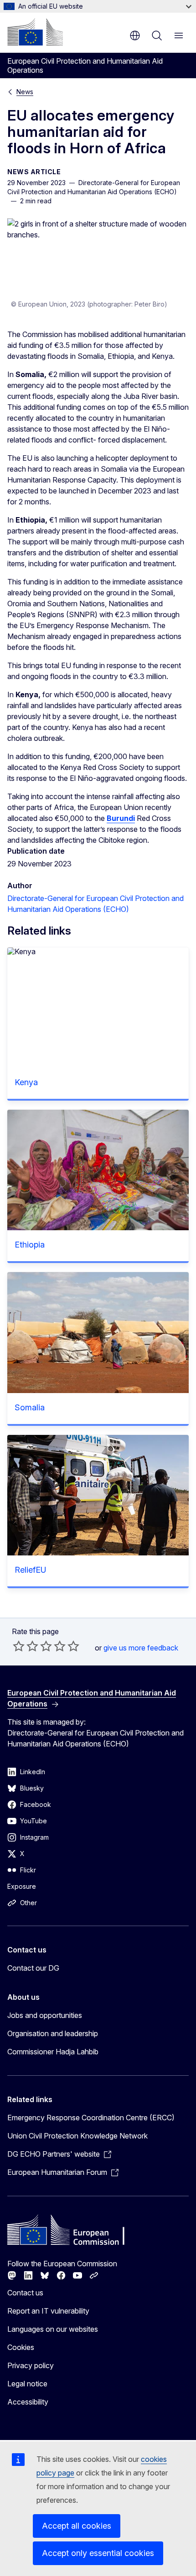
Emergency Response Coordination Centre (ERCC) (91, 2118)
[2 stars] (26, 1646)
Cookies (21, 2347)
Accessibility (28, 2402)
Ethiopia (30, 1245)
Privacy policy (31, 2365)
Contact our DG (33, 1968)
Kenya (26, 1082)
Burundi (121, 818)
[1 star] (19, 1646)
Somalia (30, 1407)
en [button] (135, 35)
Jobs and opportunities (45, 2015)
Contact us (25, 2293)
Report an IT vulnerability (48, 2311)
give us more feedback (141, 1648)
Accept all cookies (77, 2526)
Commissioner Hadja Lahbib (53, 2052)
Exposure (22, 1886)
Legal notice (27, 2384)
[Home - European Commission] (35, 32)
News (25, 92)
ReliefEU (31, 1570)
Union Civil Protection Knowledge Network (77, 2136)
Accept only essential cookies (98, 2553)
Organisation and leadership (53, 2033)
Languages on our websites (53, 2329)
